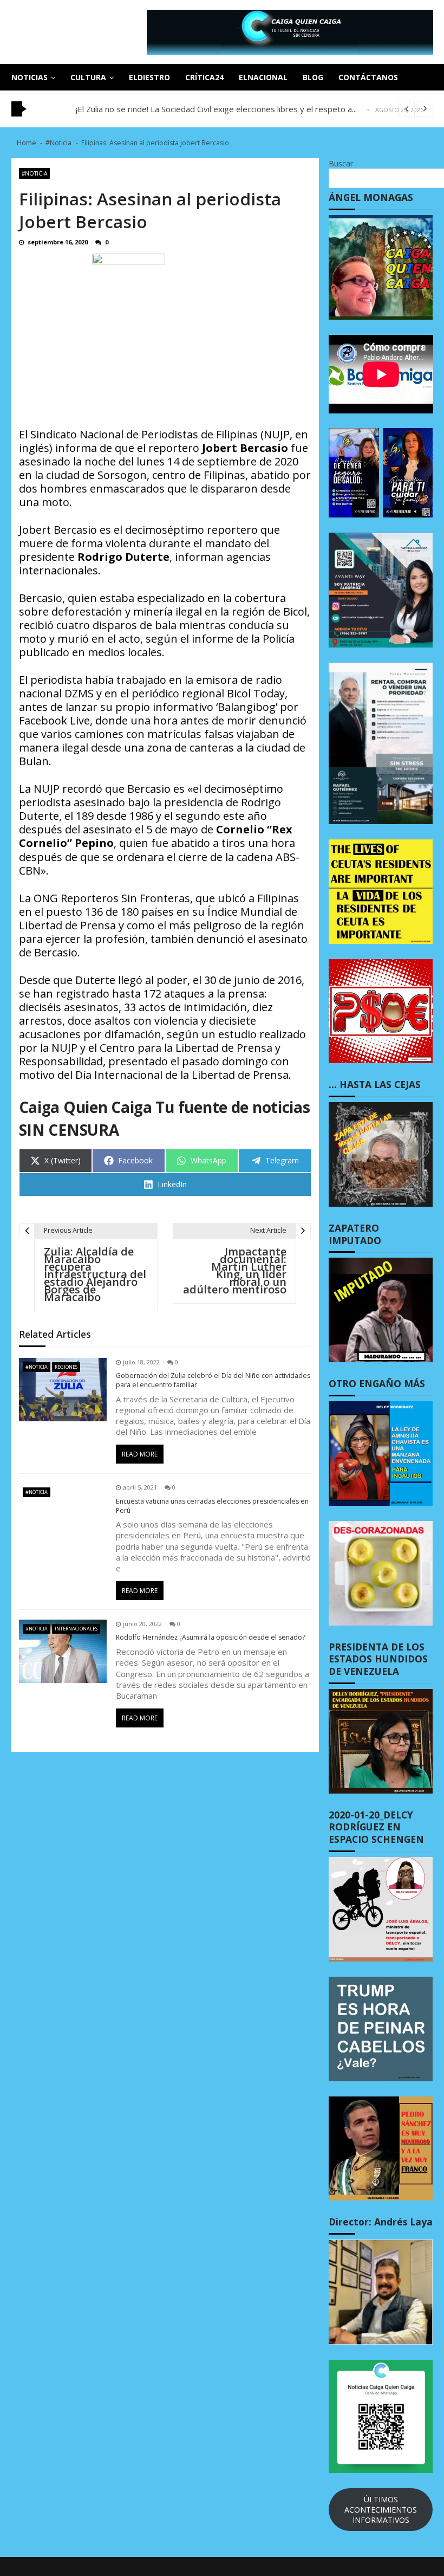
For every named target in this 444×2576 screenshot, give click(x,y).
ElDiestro (149, 77)
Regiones (66, 1367)
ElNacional (263, 77)
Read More (140, 1454)
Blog (313, 77)
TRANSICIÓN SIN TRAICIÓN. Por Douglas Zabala (166, 109)
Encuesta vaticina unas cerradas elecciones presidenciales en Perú (212, 1506)
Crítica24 (204, 77)
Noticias (30, 77)
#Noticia (34, 173)
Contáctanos (368, 77)
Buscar (341, 163)
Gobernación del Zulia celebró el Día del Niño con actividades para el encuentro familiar (213, 1380)
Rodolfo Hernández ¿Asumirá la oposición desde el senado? (211, 1637)
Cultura (88, 77)
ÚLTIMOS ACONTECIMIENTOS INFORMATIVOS (381, 2510)
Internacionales (76, 1629)
